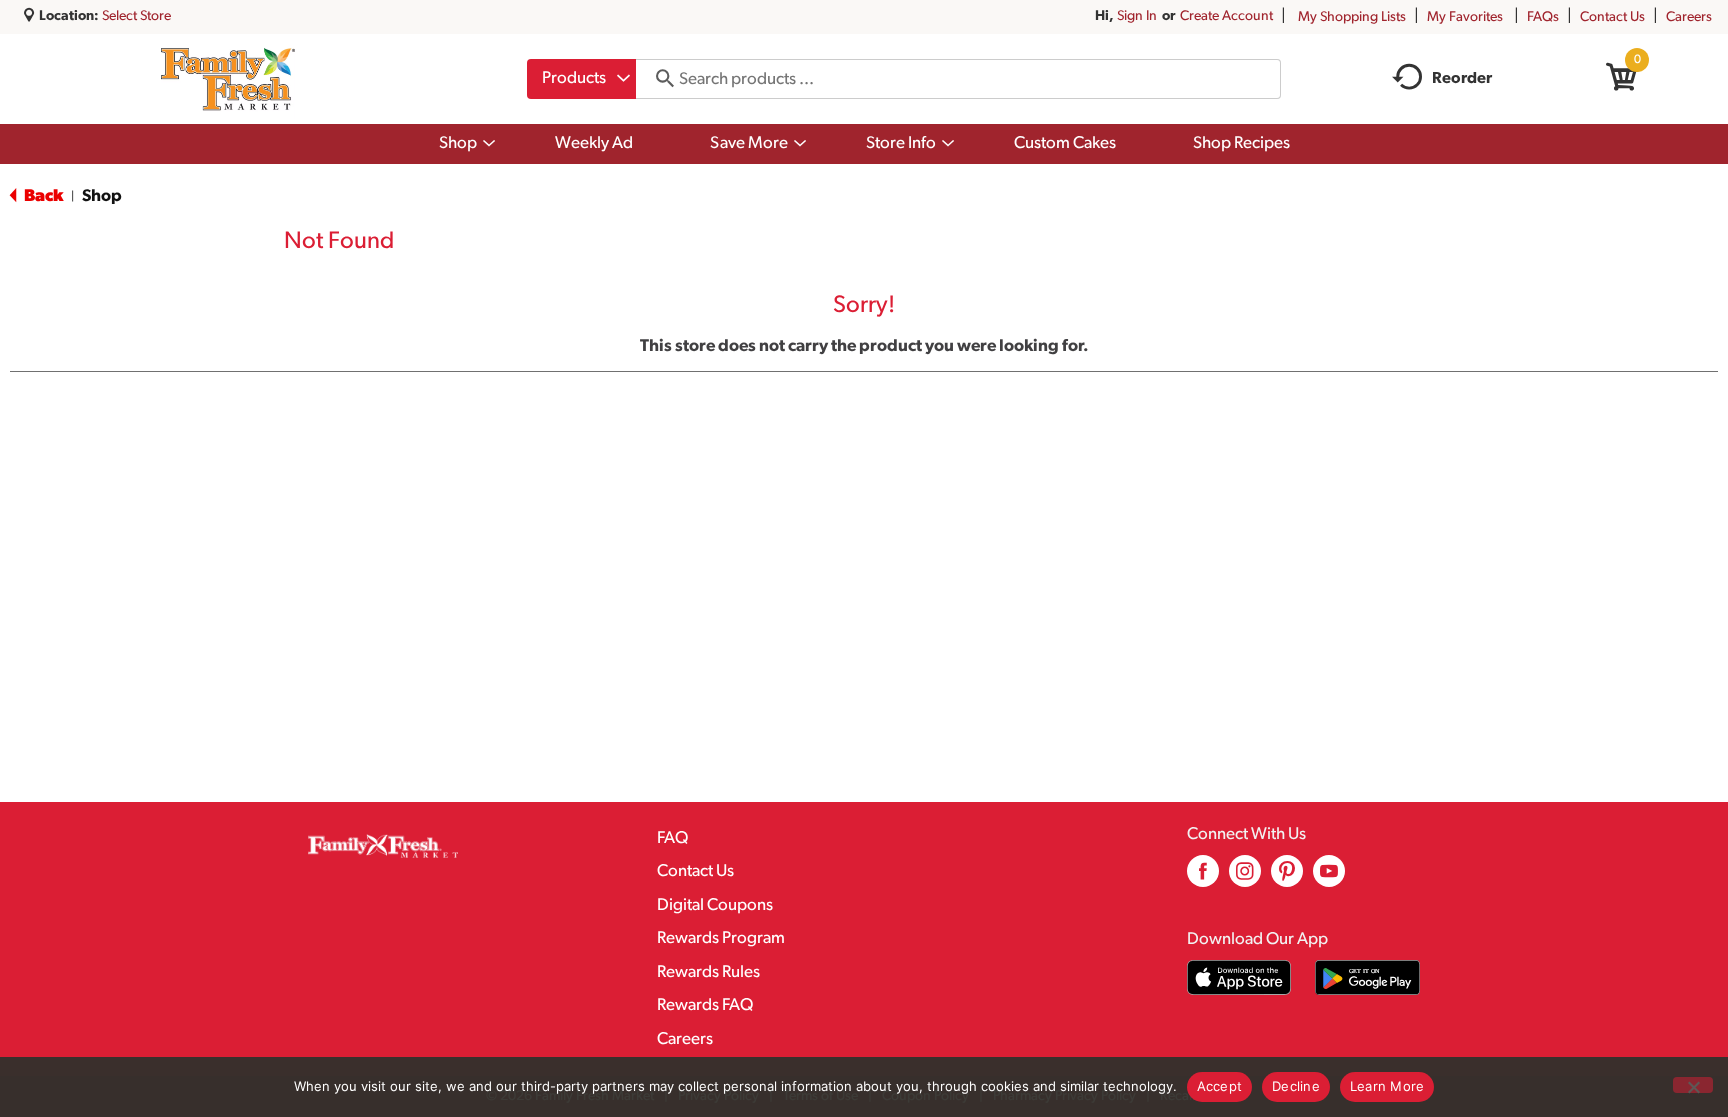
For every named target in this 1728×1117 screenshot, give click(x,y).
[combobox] (581, 79)
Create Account (1226, 16)
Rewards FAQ (705, 1005)
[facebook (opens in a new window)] (1203, 878)
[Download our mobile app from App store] (1239, 977)
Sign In (1137, 16)
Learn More (1387, 1086)
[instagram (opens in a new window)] (1245, 878)
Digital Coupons (715, 905)
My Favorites (1465, 17)
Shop (102, 196)
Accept (1220, 1086)
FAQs (1543, 17)
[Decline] (1693, 1085)
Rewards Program (721, 938)
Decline (1296, 1086)
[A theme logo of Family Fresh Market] (227, 79)
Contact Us (1612, 17)
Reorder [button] (1462, 79)
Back (42, 196)
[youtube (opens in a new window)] (1329, 878)
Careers (1689, 17)
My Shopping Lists (1352, 17)
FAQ (672, 838)
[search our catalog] (658, 79)
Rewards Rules (708, 972)
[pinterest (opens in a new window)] (1287, 878)
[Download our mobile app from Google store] (1367, 977)
